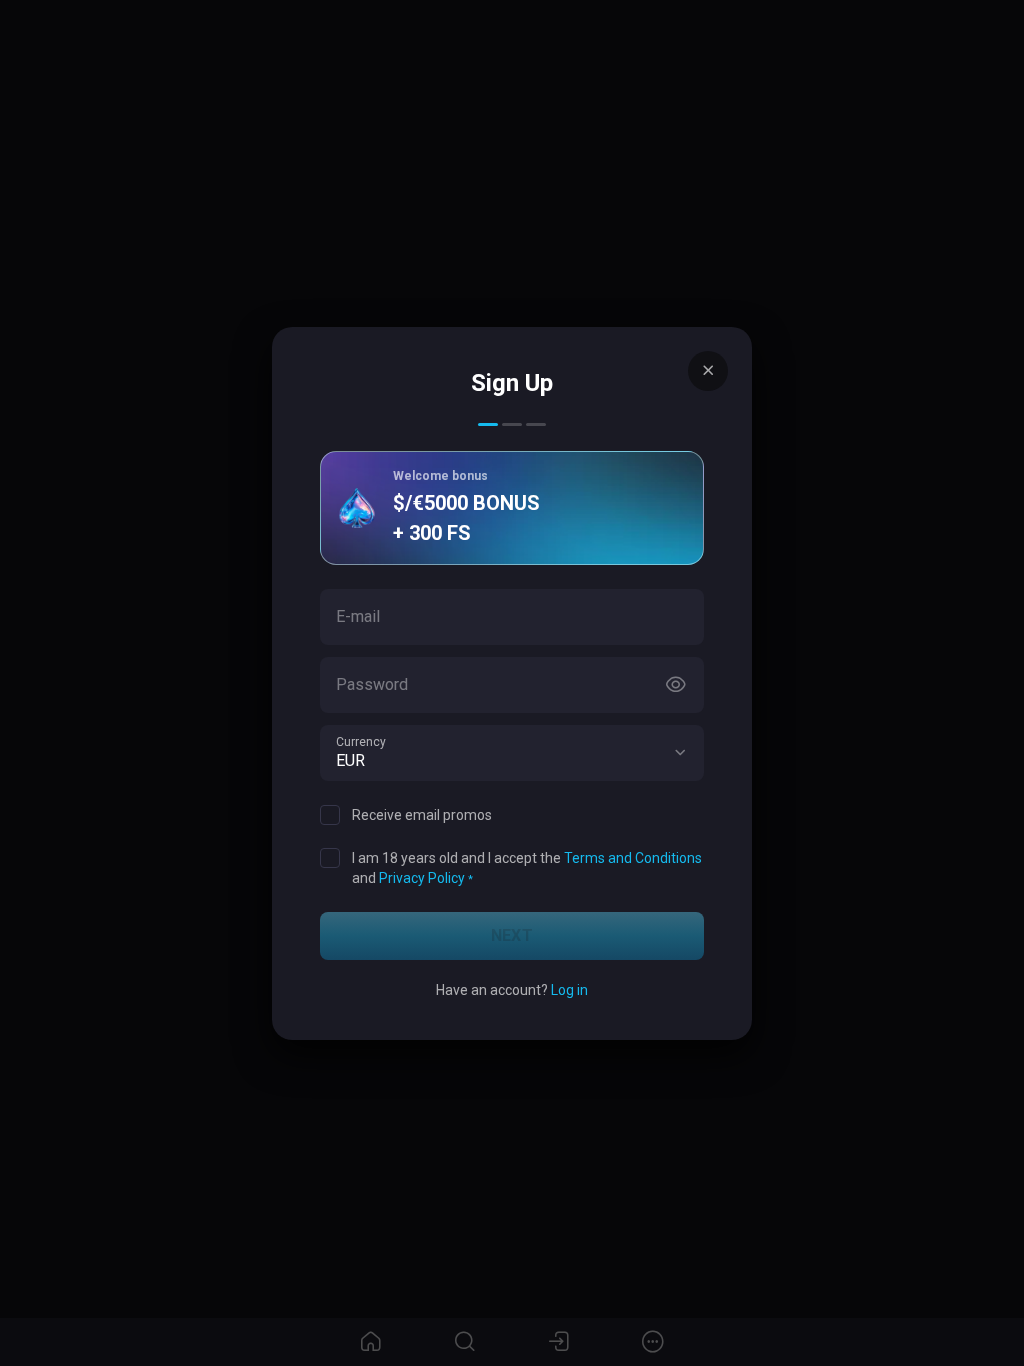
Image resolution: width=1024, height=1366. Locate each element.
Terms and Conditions (633, 858)
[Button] (676, 685)
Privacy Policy (422, 878)
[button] (680, 753)
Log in (569, 990)
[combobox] (512, 753)
